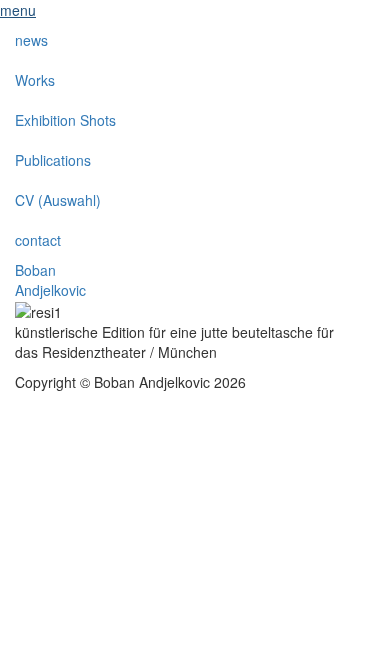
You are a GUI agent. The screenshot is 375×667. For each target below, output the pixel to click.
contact (38, 240)
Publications (53, 160)
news (31, 40)
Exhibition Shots (65, 120)
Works (35, 80)
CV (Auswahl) (58, 200)
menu (18, 10)
